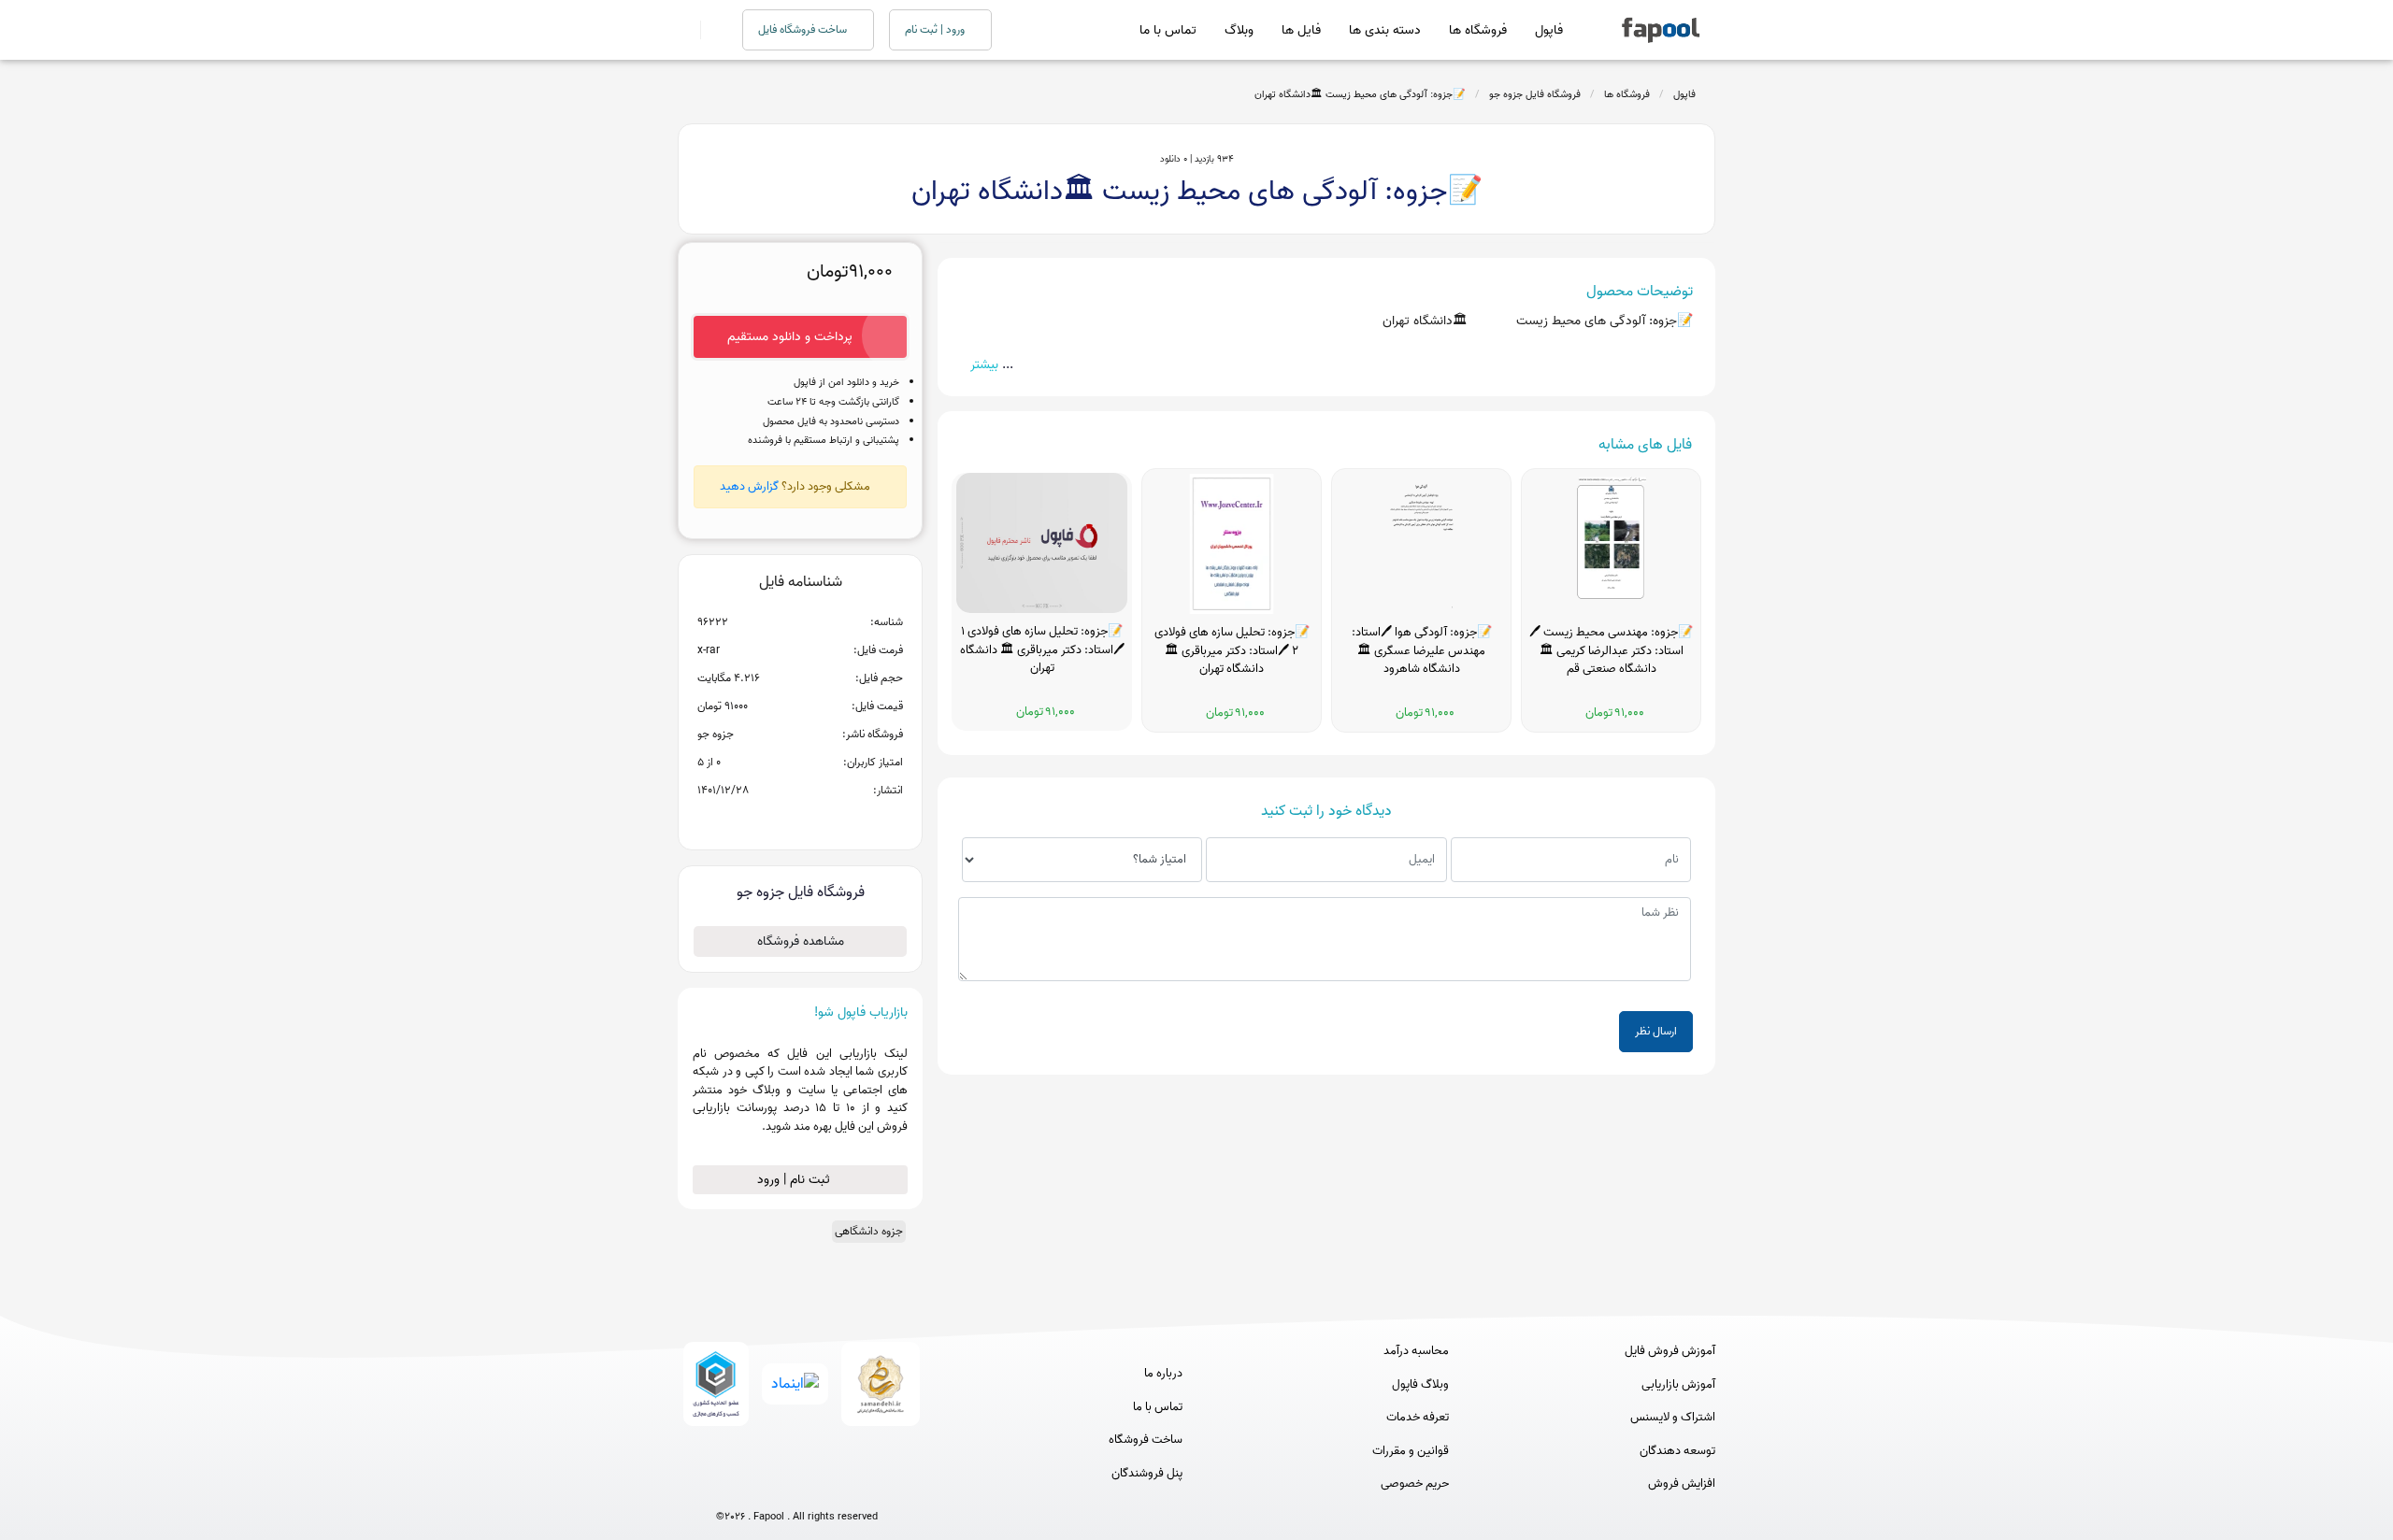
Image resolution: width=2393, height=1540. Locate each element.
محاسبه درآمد (1416, 1351)
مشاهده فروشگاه (801, 941)
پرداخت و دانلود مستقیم (790, 337)
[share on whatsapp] (800, 820)
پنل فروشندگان (1147, 1474)
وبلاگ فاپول (1420, 1385)
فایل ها (1301, 30)
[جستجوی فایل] (710, 30)
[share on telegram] (776, 820)
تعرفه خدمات (1418, 1418)
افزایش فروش (1682, 1484)
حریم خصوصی (1415, 1484)
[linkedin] (866, 1485)
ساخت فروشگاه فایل (804, 29)
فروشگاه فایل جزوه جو (1535, 94)
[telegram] (762, 1485)
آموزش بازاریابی (1678, 1385)
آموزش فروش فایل (1670, 1351)
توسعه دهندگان (1677, 1451)
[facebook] (728, 1485)
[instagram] (797, 1485)
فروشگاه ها (1478, 30)
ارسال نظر (1656, 1031)
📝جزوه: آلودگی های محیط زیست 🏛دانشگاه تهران (1360, 94)
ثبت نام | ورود (795, 1180)
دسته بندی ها (1385, 30)
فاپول (1549, 30)
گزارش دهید (749, 486)
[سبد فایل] (685, 30)
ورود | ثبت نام (936, 29)
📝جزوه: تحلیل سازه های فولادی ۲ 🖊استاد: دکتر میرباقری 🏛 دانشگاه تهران (1232, 651)
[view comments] (823, 820)
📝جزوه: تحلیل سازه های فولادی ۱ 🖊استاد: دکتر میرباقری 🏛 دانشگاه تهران (1042, 650)
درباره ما (1163, 1374)
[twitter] (831, 1485)
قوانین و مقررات (1411, 1451)
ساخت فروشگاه (1146, 1440)
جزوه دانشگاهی (869, 1231)
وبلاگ (1239, 30)
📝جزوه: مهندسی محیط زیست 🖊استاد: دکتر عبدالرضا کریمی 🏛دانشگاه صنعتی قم (1611, 651)
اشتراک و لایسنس (1673, 1418)
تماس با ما (1168, 30)
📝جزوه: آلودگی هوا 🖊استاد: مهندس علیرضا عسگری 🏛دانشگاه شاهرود (1422, 651)
